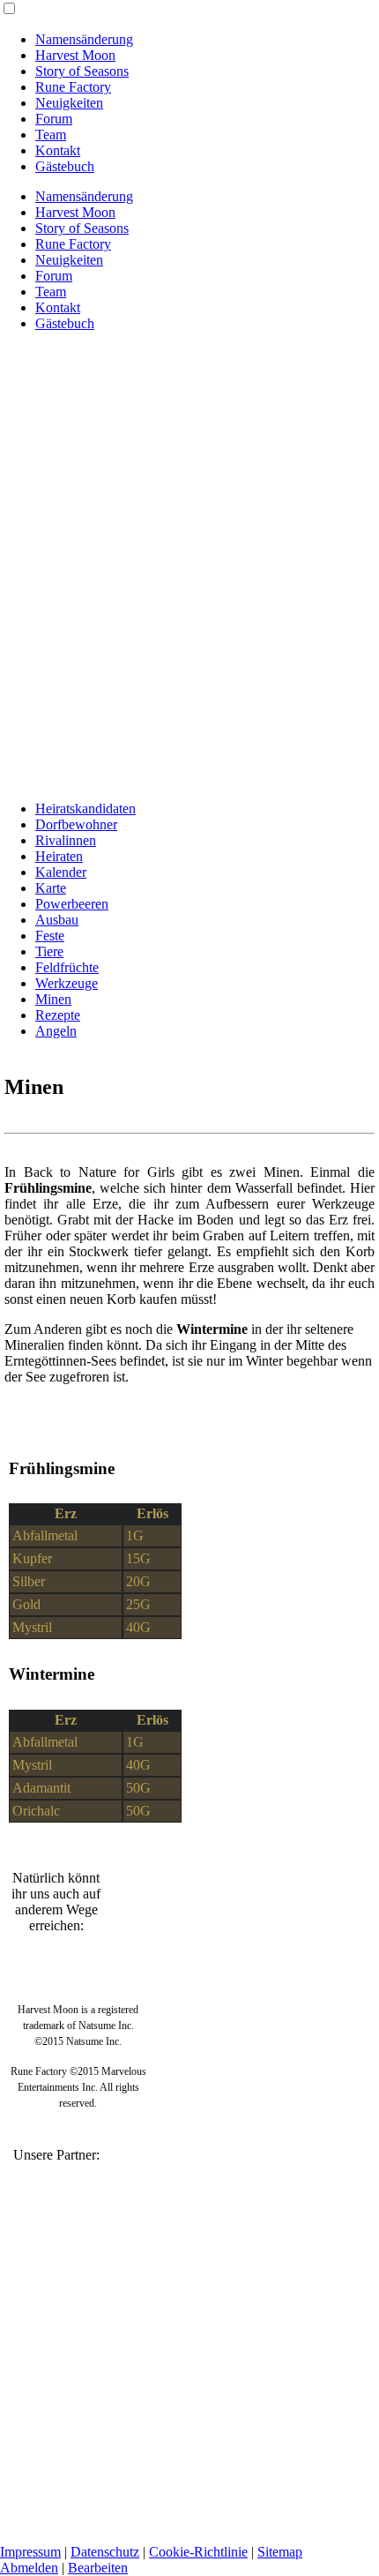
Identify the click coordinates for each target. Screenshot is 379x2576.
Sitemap (280, 2552)
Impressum (30, 2552)
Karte (51, 888)
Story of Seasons (82, 71)
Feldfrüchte (67, 967)
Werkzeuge (67, 983)
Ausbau (57, 920)
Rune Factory (73, 87)
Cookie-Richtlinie (198, 2552)
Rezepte (58, 1015)
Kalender (61, 872)
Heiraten (59, 856)
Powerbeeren (72, 904)
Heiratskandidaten (85, 809)
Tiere (49, 951)
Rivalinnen (66, 840)
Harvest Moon (75, 55)
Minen (53, 999)
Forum (54, 119)
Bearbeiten (98, 2568)
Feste (50, 936)
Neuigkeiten (69, 103)
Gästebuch (65, 166)
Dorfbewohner (76, 824)
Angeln (56, 1031)
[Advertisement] (189, 597)
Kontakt (58, 150)
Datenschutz (105, 2552)
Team (51, 135)
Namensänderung (84, 39)
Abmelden (29, 2568)
